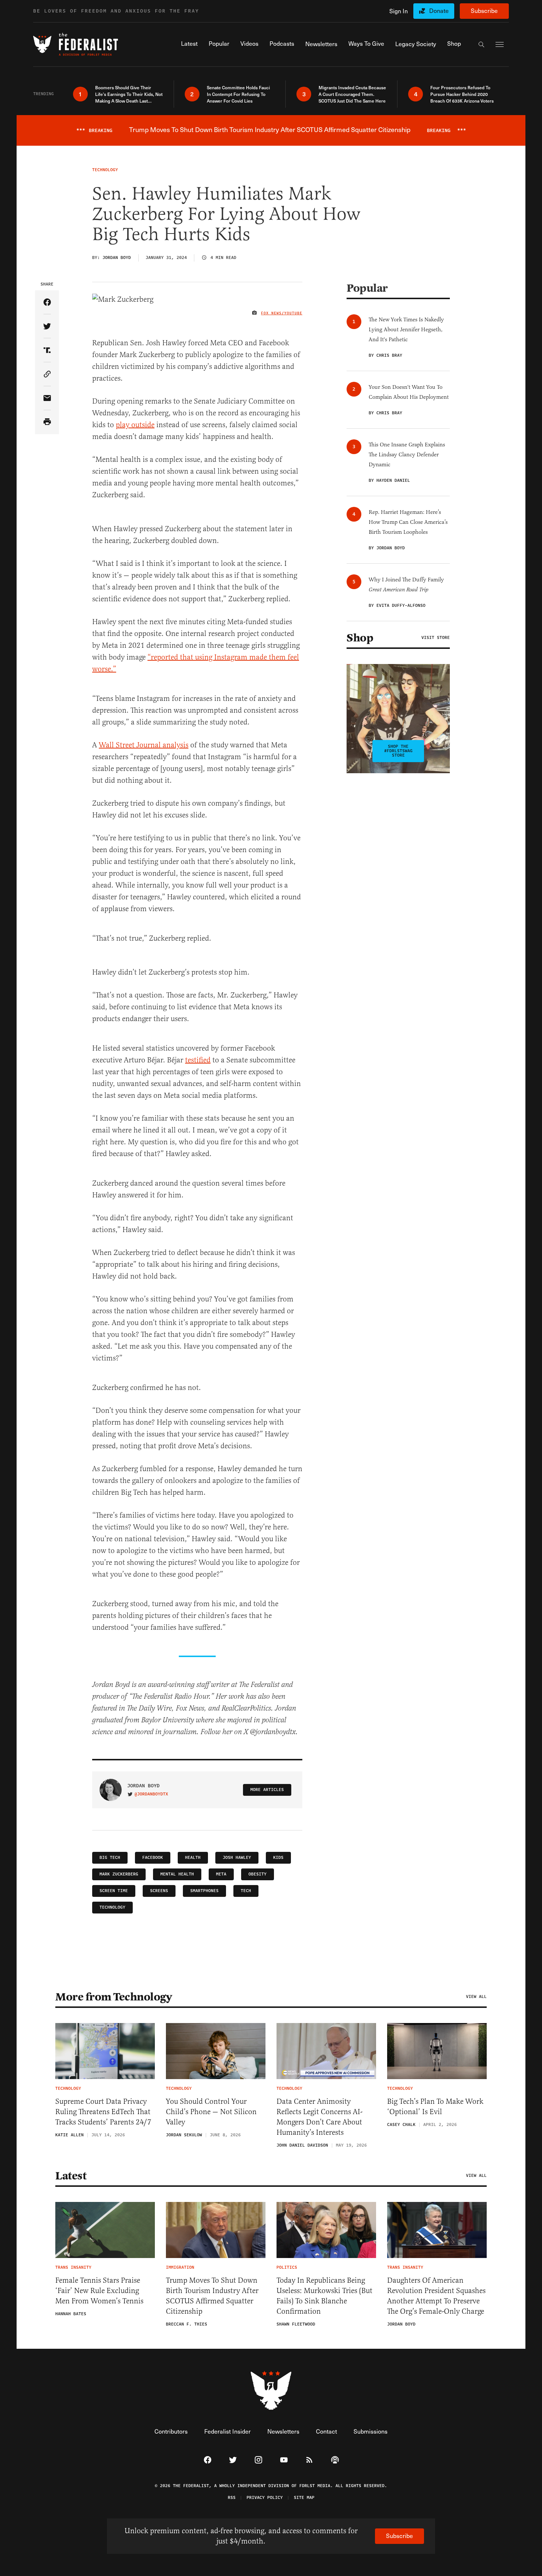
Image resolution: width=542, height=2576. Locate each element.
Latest (71, 2176)
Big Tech (110, 1858)
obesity (258, 1874)
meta (221, 1874)
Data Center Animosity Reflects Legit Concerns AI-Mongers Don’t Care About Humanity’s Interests (319, 2117)
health (193, 1858)
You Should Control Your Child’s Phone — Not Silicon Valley (211, 2112)
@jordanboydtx (151, 1794)
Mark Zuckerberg (119, 1874)
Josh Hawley (237, 1858)
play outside (135, 425)
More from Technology (114, 1997)
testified (198, 1060)
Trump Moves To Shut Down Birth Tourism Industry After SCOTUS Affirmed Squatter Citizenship (212, 2296)
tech (246, 1891)
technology (112, 1907)
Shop (360, 638)
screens (159, 1891)
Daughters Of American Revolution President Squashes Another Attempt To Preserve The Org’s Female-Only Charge (436, 2296)
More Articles (267, 1790)
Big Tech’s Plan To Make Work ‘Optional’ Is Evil (435, 2107)
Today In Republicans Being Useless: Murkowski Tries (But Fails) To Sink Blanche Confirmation (324, 2296)
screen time (114, 1891)
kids (278, 1858)
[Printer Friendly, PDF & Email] (47, 422)
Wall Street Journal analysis (144, 745)
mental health (177, 1874)
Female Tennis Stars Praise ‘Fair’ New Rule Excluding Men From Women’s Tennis (99, 2291)
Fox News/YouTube (282, 313)
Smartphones (204, 1891)
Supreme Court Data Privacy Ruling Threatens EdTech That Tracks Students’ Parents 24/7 (103, 2112)
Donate (439, 11)
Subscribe (484, 11)
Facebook (153, 1858)
